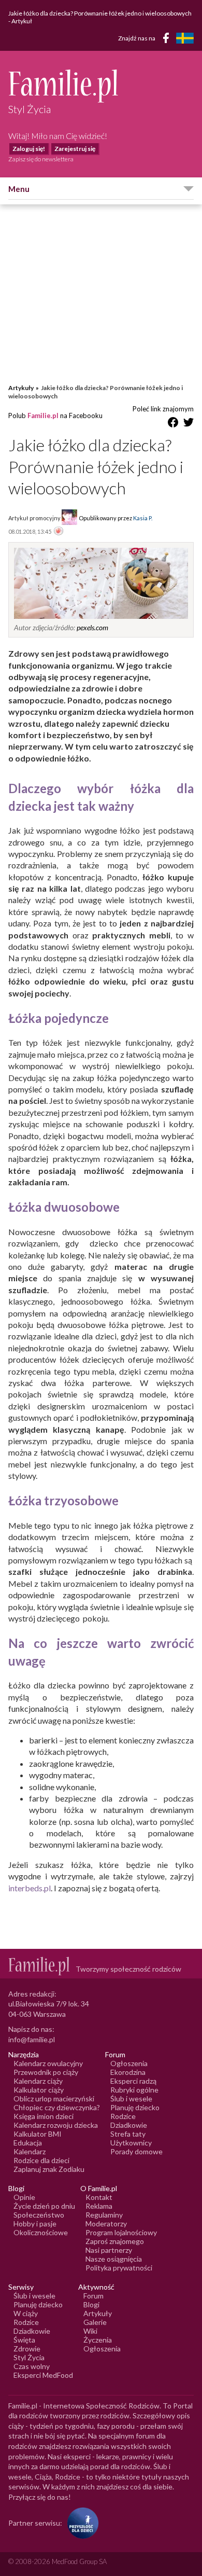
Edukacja (28, 2143)
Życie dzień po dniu (44, 2206)
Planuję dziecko (135, 2107)
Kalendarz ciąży (38, 2081)
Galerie (95, 2322)
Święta (24, 2340)
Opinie (24, 2197)
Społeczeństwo (39, 2215)
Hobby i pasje (35, 2224)
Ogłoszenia (129, 2063)
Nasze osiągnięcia (114, 2259)
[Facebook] (168, 40)
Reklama (99, 2206)
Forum (93, 2296)
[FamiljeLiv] (185, 38)
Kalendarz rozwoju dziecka (56, 2125)
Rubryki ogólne (134, 2090)
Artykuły (21, 388)
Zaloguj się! (29, 149)
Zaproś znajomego (115, 2241)
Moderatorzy (106, 2224)
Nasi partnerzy (109, 2250)
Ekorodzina (128, 2072)
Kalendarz (30, 2151)
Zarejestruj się (75, 149)
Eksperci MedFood (43, 2375)
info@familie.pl (32, 2039)
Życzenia (98, 2340)
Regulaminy (104, 2215)
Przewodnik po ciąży (46, 2072)
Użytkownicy (131, 2143)
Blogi (91, 2304)
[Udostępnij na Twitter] (189, 424)
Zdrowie (27, 2349)
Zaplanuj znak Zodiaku (49, 2169)
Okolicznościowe (41, 2232)
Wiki (90, 2331)
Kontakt (99, 2197)
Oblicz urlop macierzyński (54, 2099)
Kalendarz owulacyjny (48, 2063)
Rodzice (123, 2116)
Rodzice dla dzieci (41, 2160)
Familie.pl (43, 416)
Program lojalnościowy (121, 2232)
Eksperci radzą (133, 2081)
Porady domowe (136, 2151)
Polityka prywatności (119, 2268)
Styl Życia (29, 2357)
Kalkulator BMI (38, 2134)
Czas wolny (32, 2366)
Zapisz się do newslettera (41, 159)
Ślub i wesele (131, 2099)
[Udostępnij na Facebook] (173, 424)
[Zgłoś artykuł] (59, 532)
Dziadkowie (129, 2125)
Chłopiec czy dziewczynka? (57, 2107)
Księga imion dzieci (44, 2116)
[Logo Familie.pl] (101, 86)
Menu (19, 189)
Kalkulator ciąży (39, 2090)
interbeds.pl (30, 1888)
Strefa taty (128, 2134)
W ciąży (26, 2313)
